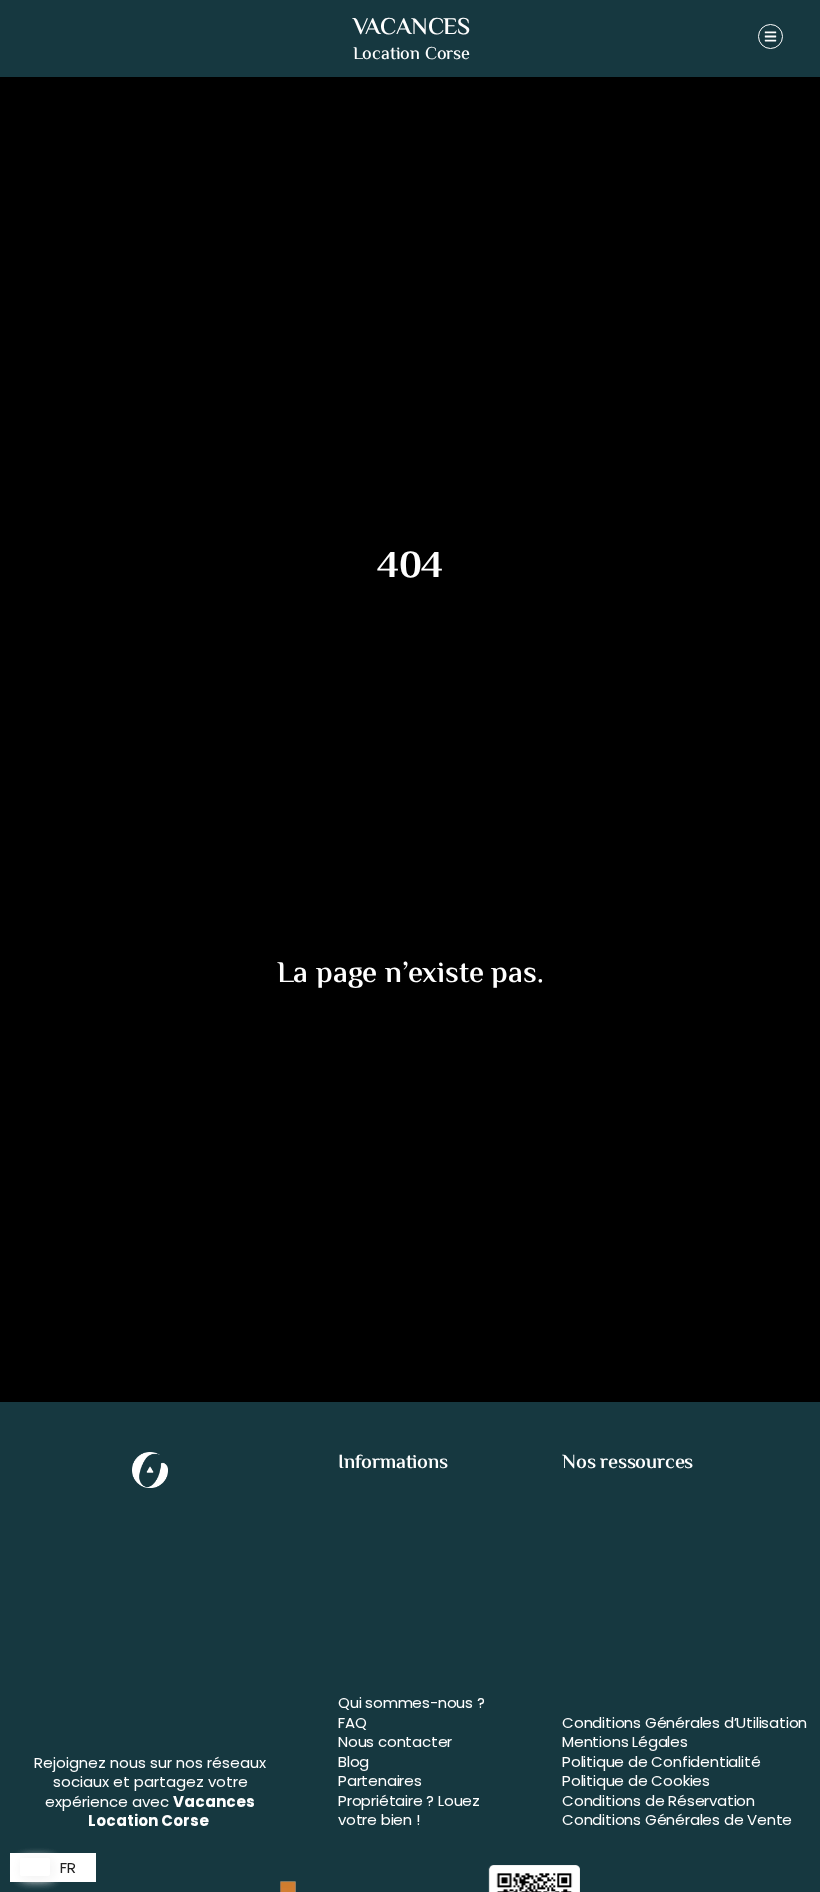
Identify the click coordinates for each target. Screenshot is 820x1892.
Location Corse (411, 55)
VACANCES (411, 28)
